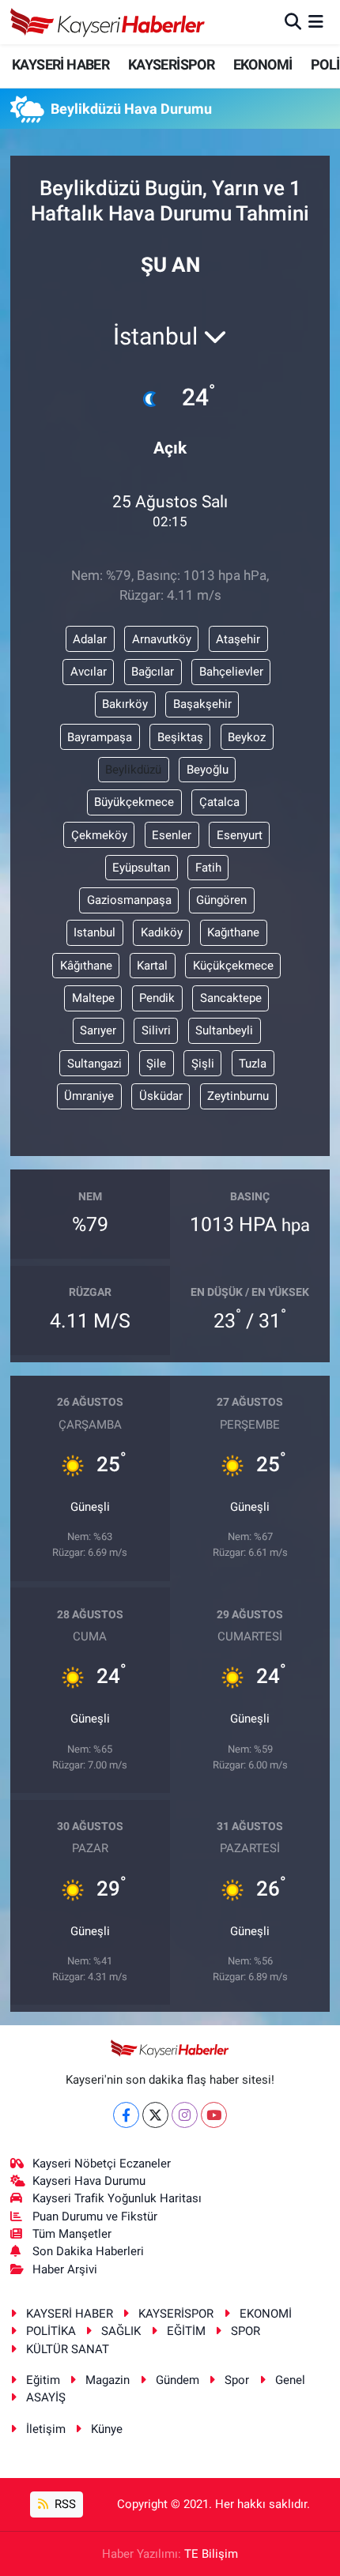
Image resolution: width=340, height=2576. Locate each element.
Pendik (157, 998)
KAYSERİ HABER (60, 64)
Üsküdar (161, 1096)
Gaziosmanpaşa (129, 900)
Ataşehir (238, 639)
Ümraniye (89, 1096)
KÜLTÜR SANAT (68, 2349)
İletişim (46, 2429)
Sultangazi (94, 1064)
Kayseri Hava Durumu (89, 2181)
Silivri (156, 1030)
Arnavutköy (162, 639)
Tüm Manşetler (72, 2234)
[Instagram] (185, 2115)
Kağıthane (233, 932)
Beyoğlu (208, 770)
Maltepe (93, 998)
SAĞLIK (121, 2331)
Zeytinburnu (238, 1096)
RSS (64, 2504)
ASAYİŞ (46, 2397)
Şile (156, 1064)
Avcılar (89, 672)
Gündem (178, 2380)
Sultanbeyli (224, 1030)
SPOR (246, 2331)
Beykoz (247, 737)
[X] (155, 2115)
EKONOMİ (263, 64)
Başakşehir (202, 704)
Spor (237, 2380)
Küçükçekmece (233, 966)
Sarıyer (98, 1030)
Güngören (221, 900)
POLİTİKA (51, 2331)
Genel (290, 2380)
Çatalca (219, 802)
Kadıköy (162, 932)
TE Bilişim (211, 2554)
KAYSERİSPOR (171, 64)
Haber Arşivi (65, 2269)
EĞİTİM (186, 2331)
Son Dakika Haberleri (88, 2251)
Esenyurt (240, 835)
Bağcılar (153, 672)
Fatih (208, 868)
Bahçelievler (231, 672)
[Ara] (293, 21)
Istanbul (94, 932)
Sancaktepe (231, 998)
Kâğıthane (86, 966)
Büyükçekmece (134, 802)
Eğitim (43, 2380)
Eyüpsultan (141, 868)
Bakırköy (125, 704)
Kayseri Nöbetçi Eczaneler (102, 2164)
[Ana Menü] (316, 21)
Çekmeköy (99, 835)
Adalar (90, 639)
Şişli (203, 1064)
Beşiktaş (180, 737)
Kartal (152, 966)
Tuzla (253, 1064)
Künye (107, 2429)
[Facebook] (126, 2115)
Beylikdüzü (133, 770)
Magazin (108, 2380)
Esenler (172, 835)
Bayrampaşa (100, 737)
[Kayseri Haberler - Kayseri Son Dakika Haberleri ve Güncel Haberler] (108, 22)
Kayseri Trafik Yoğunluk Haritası (117, 2198)
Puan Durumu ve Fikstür (95, 2216)
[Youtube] (214, 2115)
